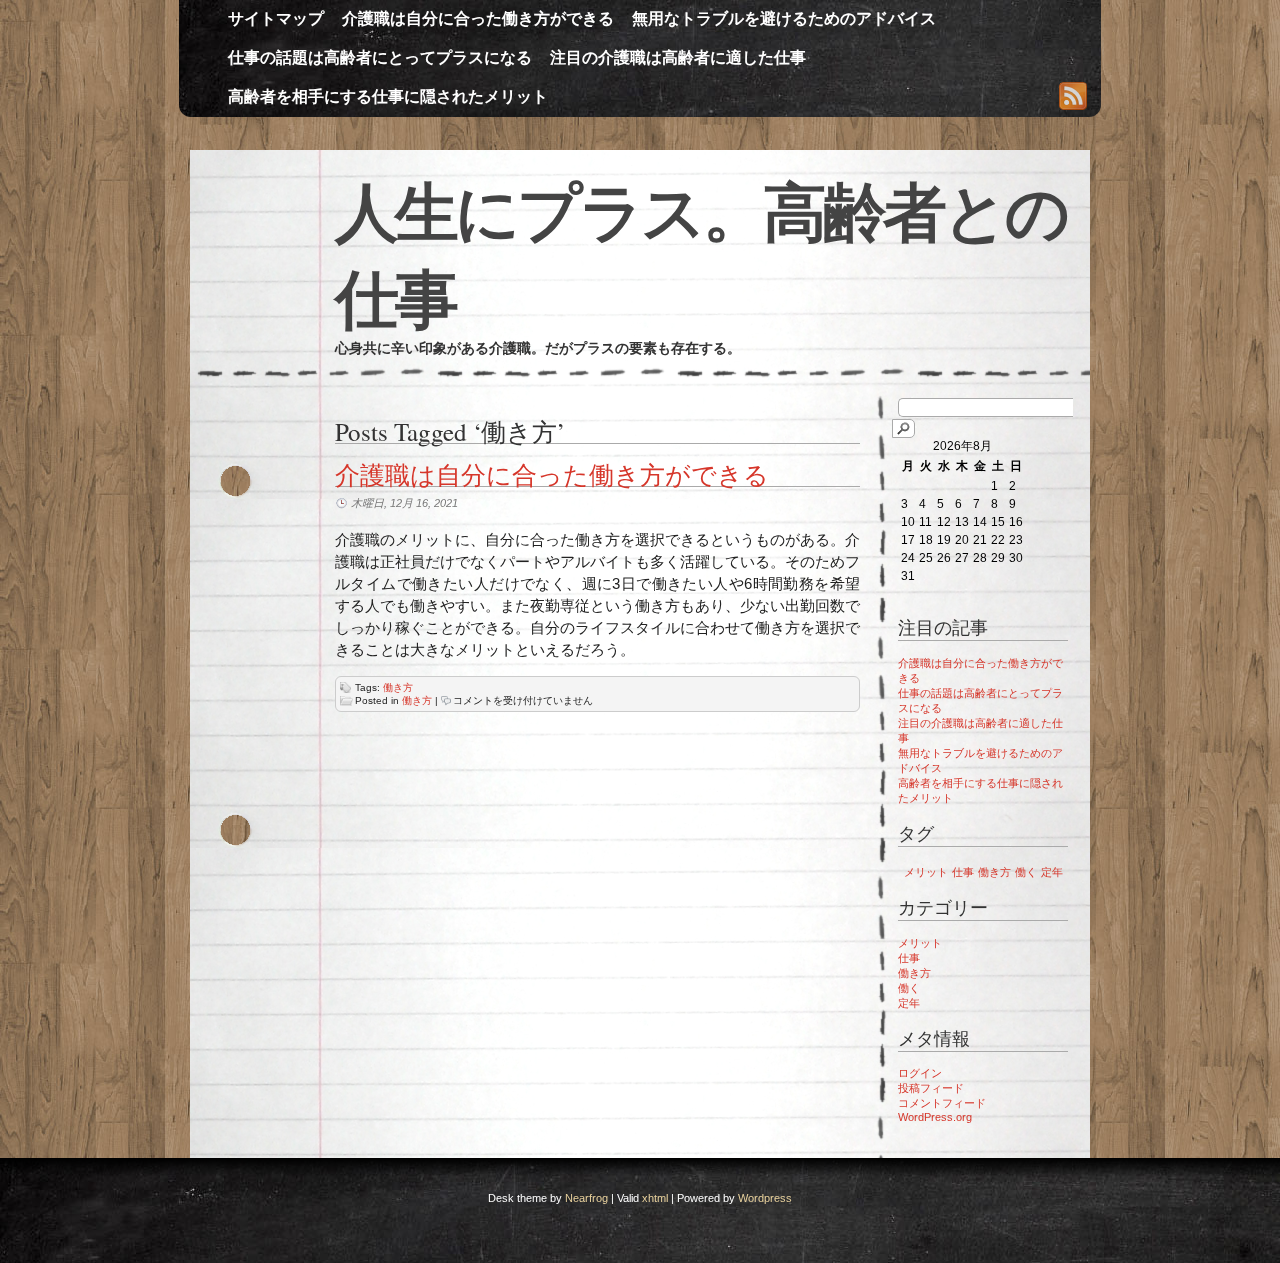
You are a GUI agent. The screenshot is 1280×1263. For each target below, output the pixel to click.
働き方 (398, 687)
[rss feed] (1073, 98)
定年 (1052, 872)
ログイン (920, 1073)
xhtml (655, 1198)
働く (1026, 872)
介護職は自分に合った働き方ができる (478, 18)
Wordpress (765, 1198)
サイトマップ (276, 18)
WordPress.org (935, 1117)
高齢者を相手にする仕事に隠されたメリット (388, 96)
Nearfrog (586, 1198)
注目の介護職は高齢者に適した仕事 (678, 57)
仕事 (963, 872)
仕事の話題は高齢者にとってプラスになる (380, 57)
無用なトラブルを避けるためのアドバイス (784, 18)
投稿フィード (931, 1088)
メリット (926, 872)
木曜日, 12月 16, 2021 (404, 503)
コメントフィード (942, 1103)
